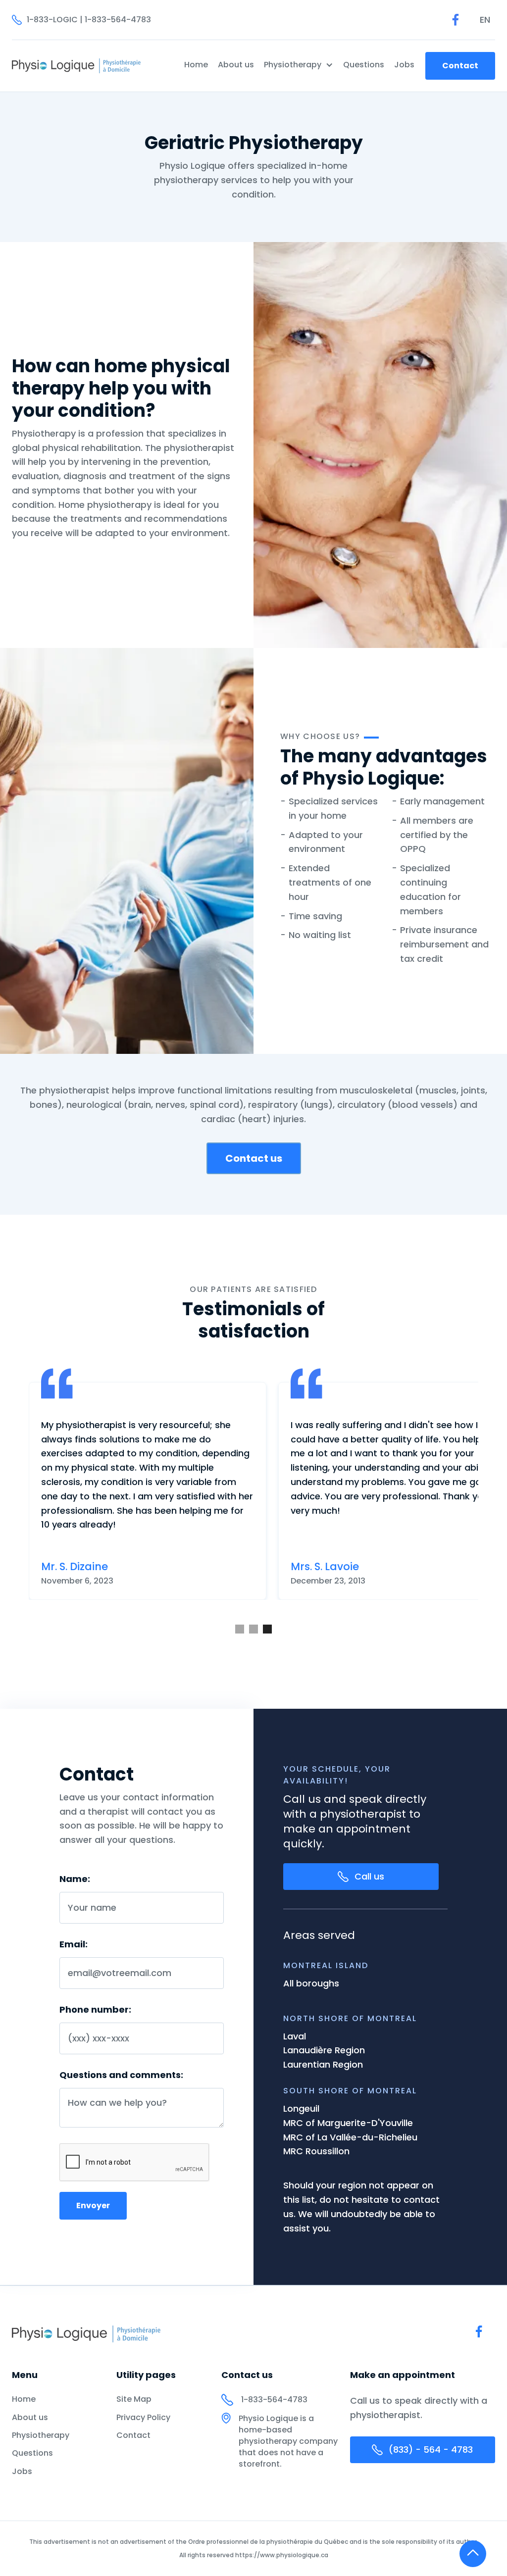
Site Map (134, 2399)
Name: (75, 1879)
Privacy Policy (143, 2418)
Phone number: (95, 2010)
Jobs (404, 65)
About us (236, 65)
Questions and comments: (121, 2075)
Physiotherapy (41, 2435)
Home (196, 65)
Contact (460, 66)
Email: (74, 1944)
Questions (364, 65)
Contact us (254, 1158)
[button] (485, 20)
